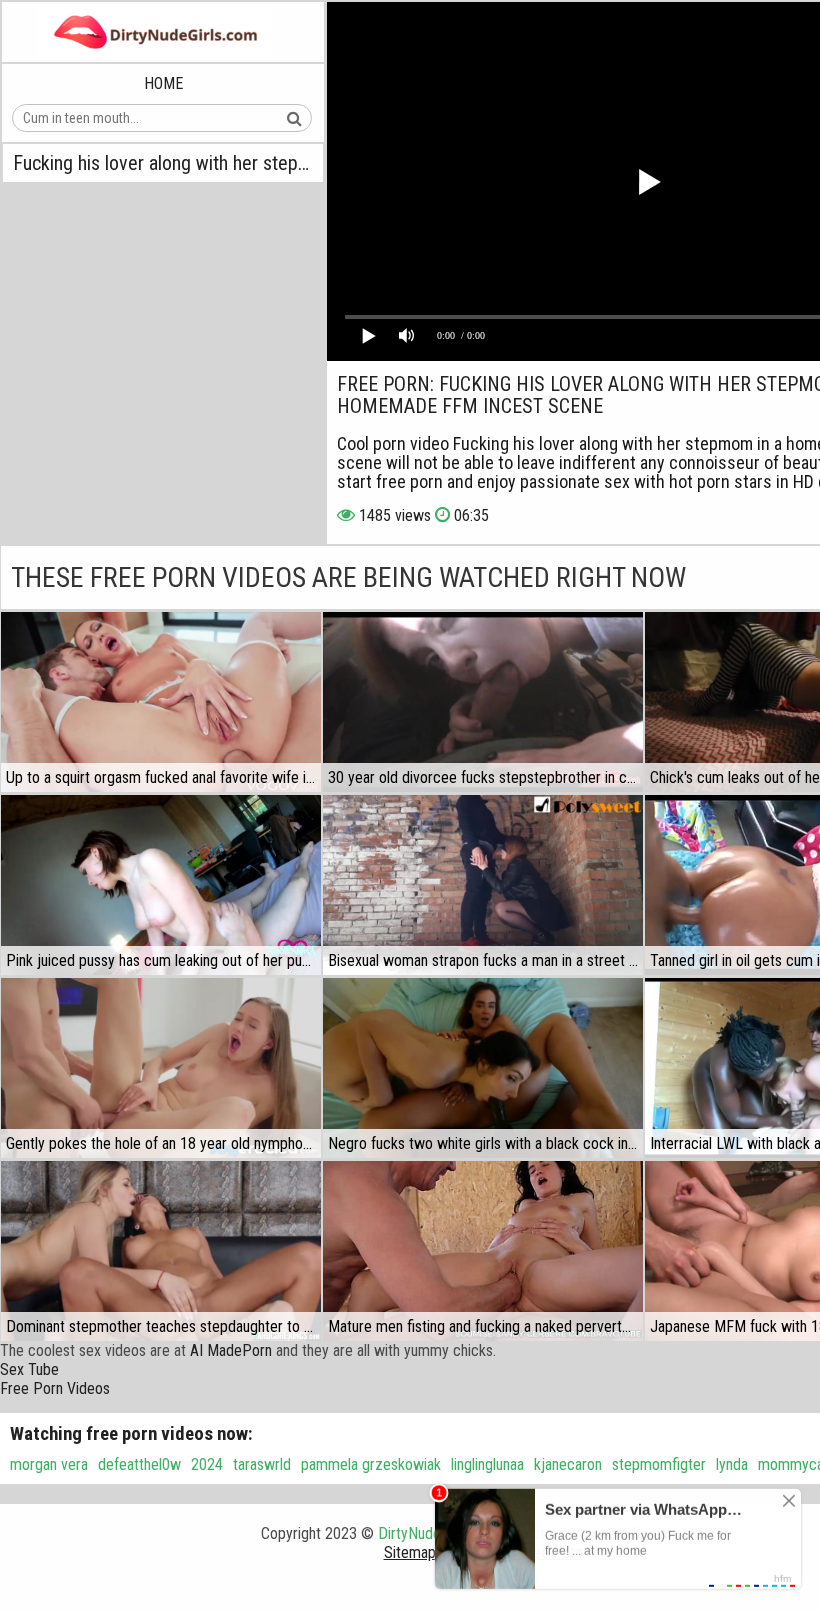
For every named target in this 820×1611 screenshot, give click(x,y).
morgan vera (49, 1464)
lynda (732, 1464)
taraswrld (262, 1464)
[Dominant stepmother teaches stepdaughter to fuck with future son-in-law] (161, 1251)
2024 (207, 1464)
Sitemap (410, 1552)
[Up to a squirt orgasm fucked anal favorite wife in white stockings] (161, 702)
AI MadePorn (231, 1350)
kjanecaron (568, 1464)
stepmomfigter (659, 1464)
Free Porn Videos (55, 1388)
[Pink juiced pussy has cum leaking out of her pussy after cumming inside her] (161, 885)
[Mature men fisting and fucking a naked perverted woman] (483, 1251)
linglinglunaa (487, 1464)
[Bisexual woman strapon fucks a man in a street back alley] (483, 885)
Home (163, 83)
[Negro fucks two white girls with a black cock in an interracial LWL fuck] (483, 1068)
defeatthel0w (139, 1464)
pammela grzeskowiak (371, 1464)
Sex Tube (29, 1369)
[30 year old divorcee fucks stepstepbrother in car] (483, 702)
